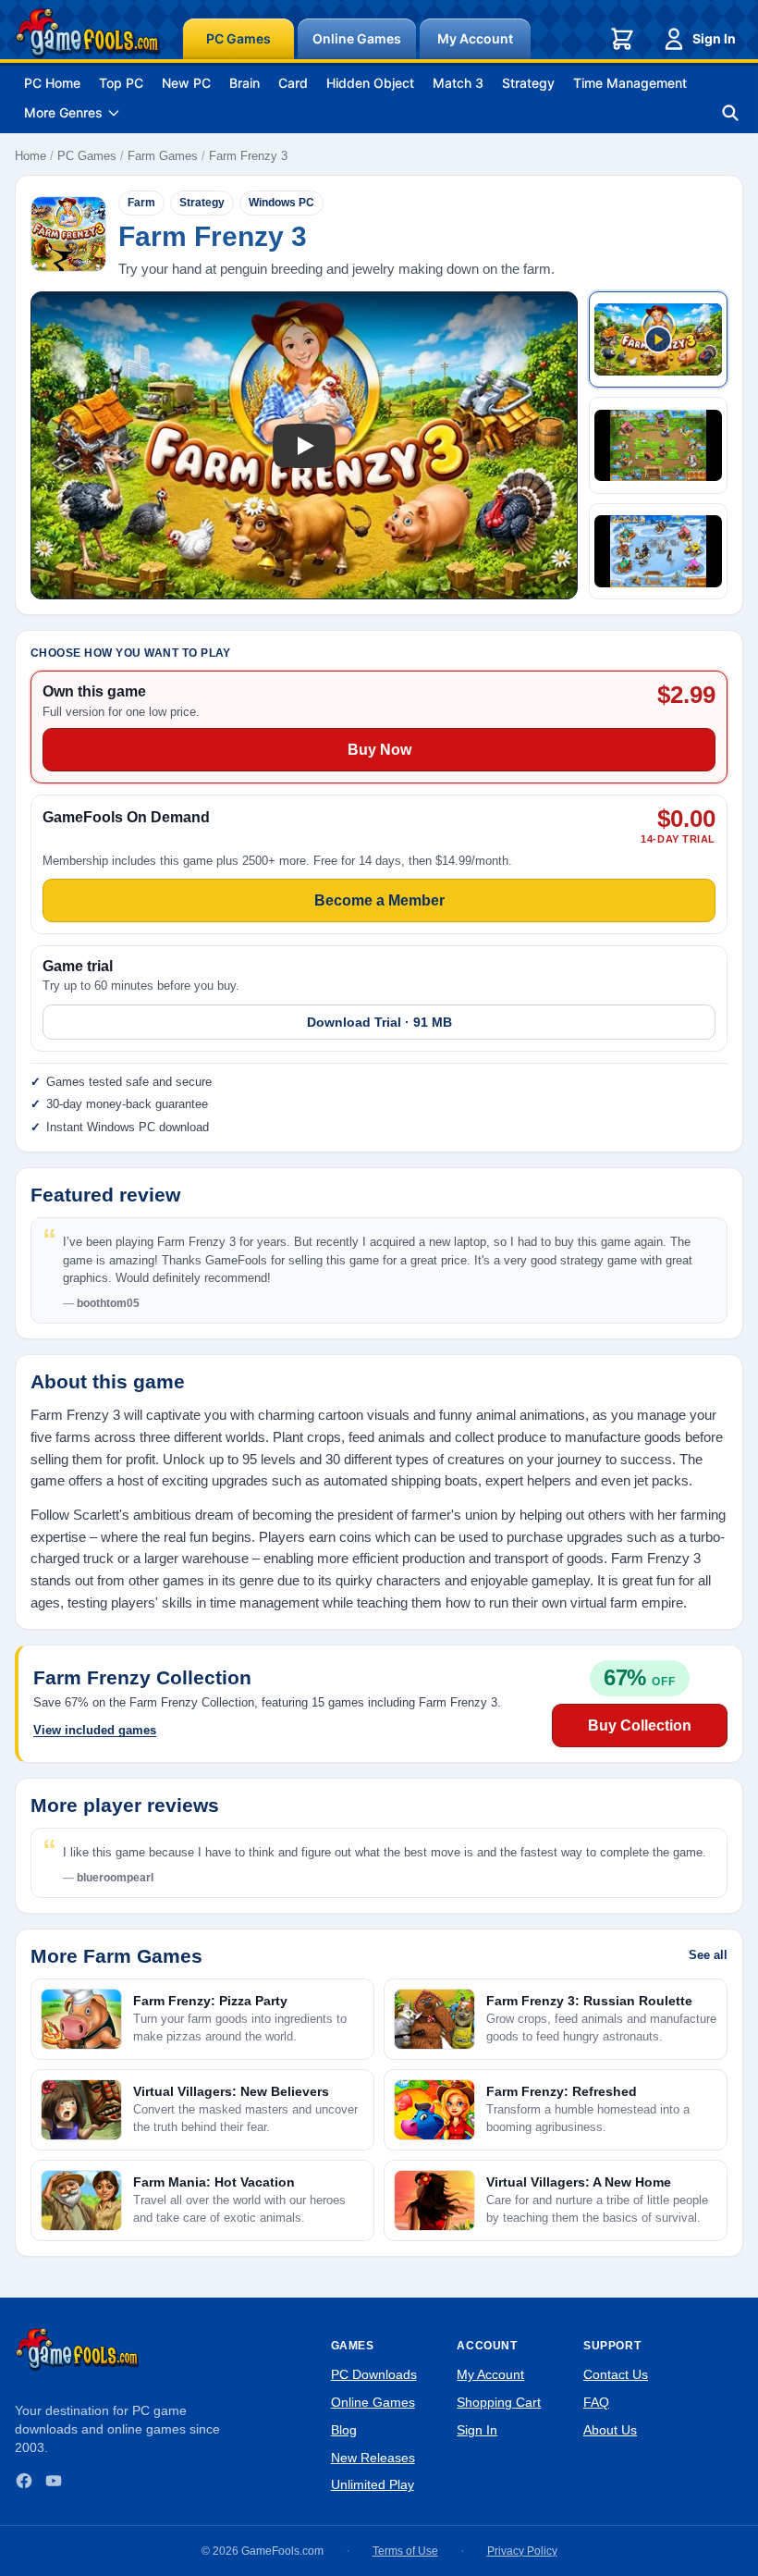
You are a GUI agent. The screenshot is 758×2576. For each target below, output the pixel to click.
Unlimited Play (373, 2484)
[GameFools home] (88, 33)
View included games (95, 1730)
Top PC (121, 83)
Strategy (528, 83)
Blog (344, 2430)
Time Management (630, 83)
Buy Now (379, 750)
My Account (475, 38)
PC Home (52, 83)
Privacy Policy (522, 2551)
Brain (245, 83)
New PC (186, 83)
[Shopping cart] (622, 39)
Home (31, 156)
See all (708, 1955)
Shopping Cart (499, 2402)
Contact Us (616, 2374)
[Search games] (730, 113)
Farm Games (163, 156)
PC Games (238, 38)
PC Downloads (374, 2374)
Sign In (714, 38)
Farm (141, 203)
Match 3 (458, 83)
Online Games (357, 38)
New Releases (373, 2458)
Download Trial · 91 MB (379, 1022)
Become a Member (379, 900)
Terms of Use (405, 2551)
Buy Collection (640, 1726)
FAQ (596, 2402)
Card (293, 83)
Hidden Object (370, 83)
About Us (610, 2430)
